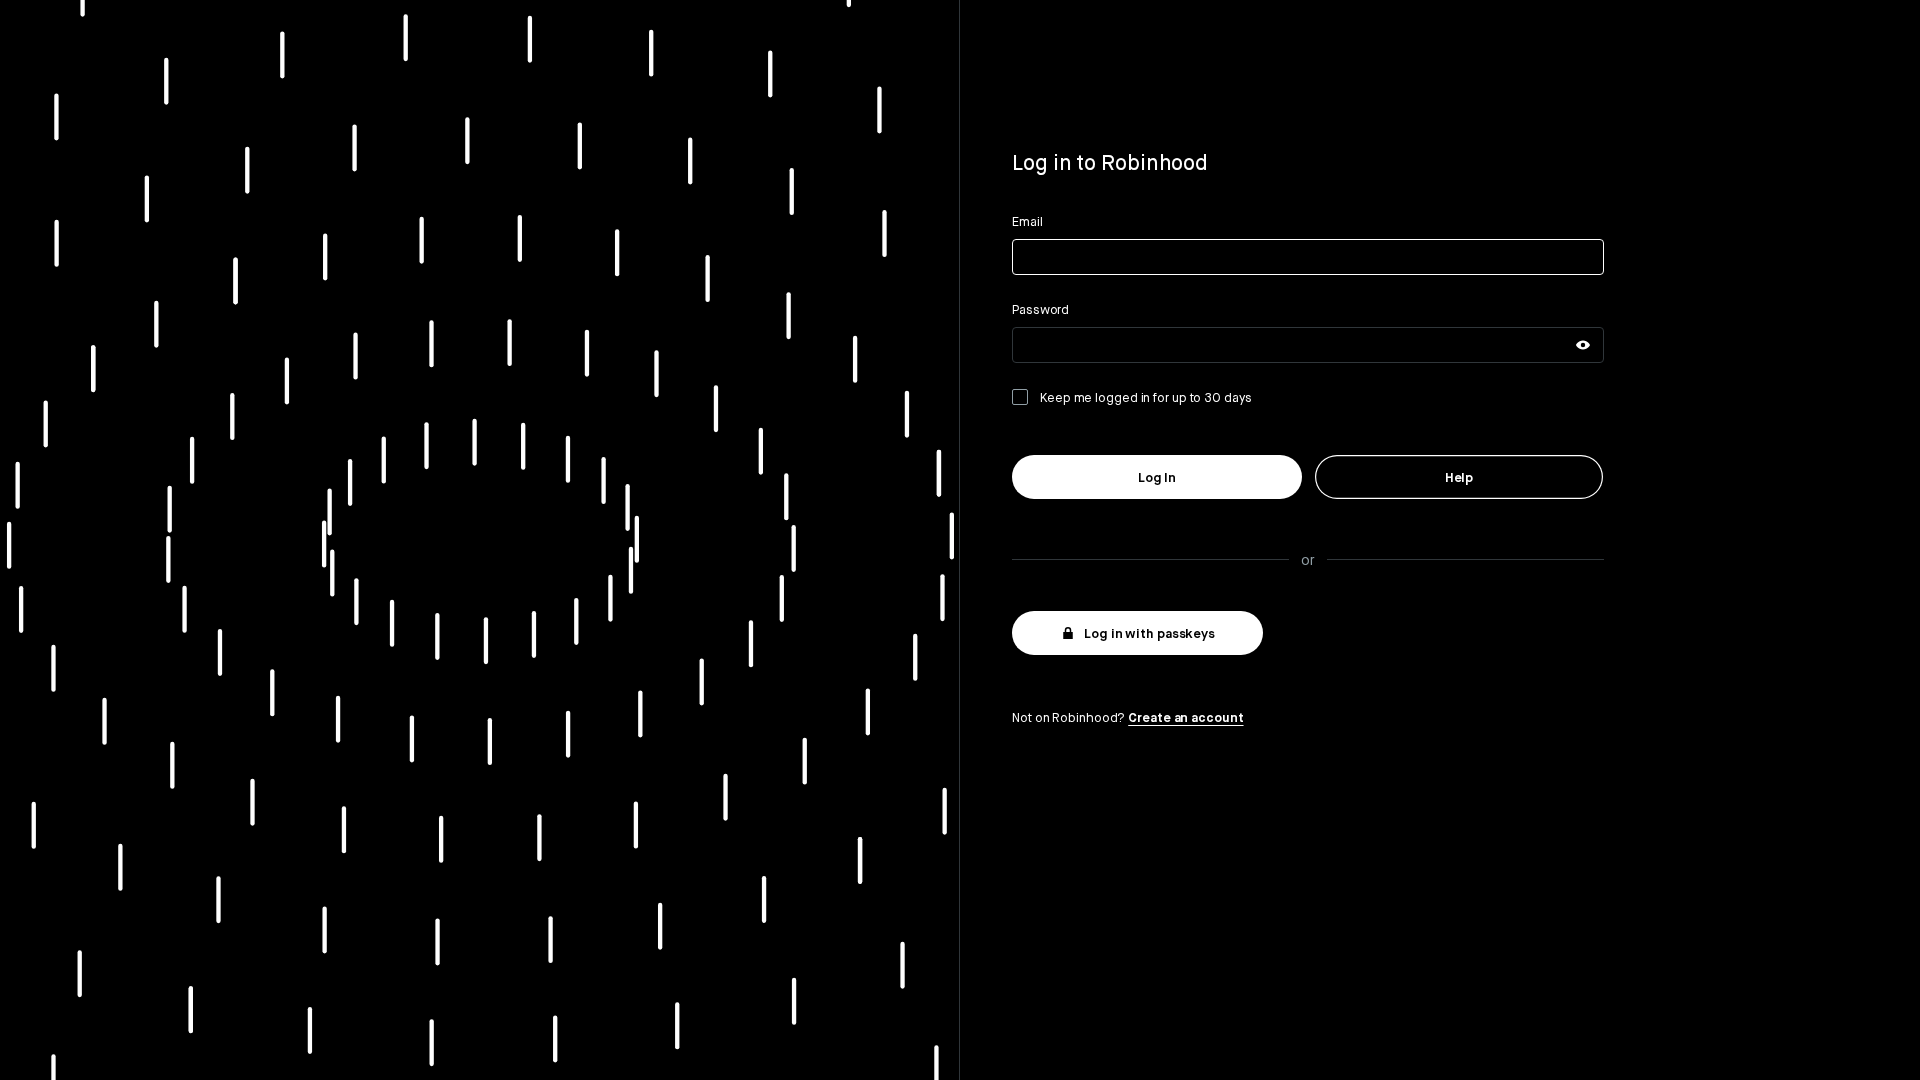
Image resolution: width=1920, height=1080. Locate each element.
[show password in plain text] (1583, 345)
